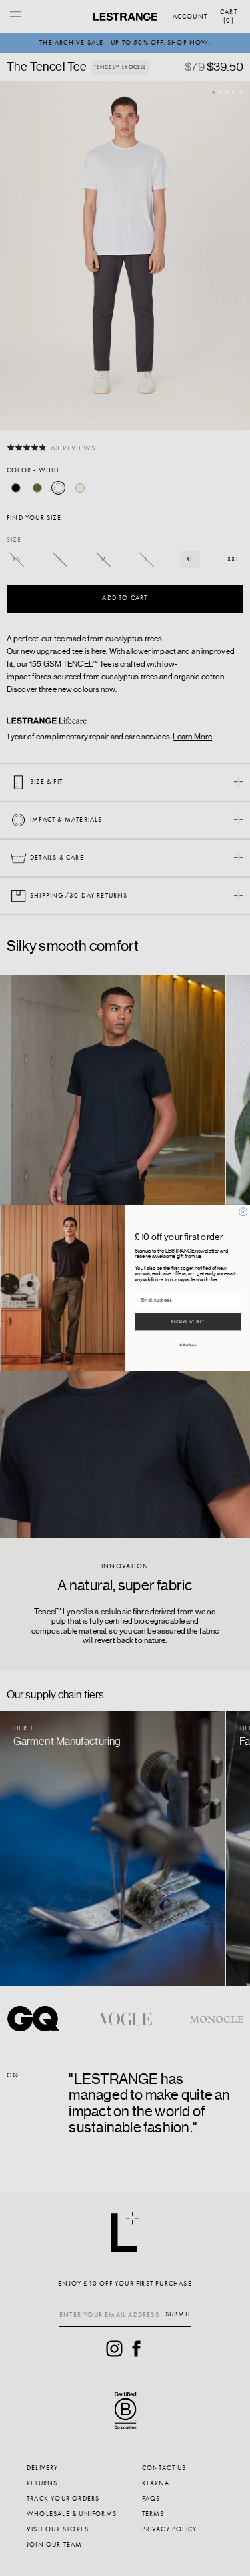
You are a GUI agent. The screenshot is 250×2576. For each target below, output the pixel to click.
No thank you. (187, 1345)
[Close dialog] (243, 1212)
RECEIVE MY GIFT (188, 1322)
